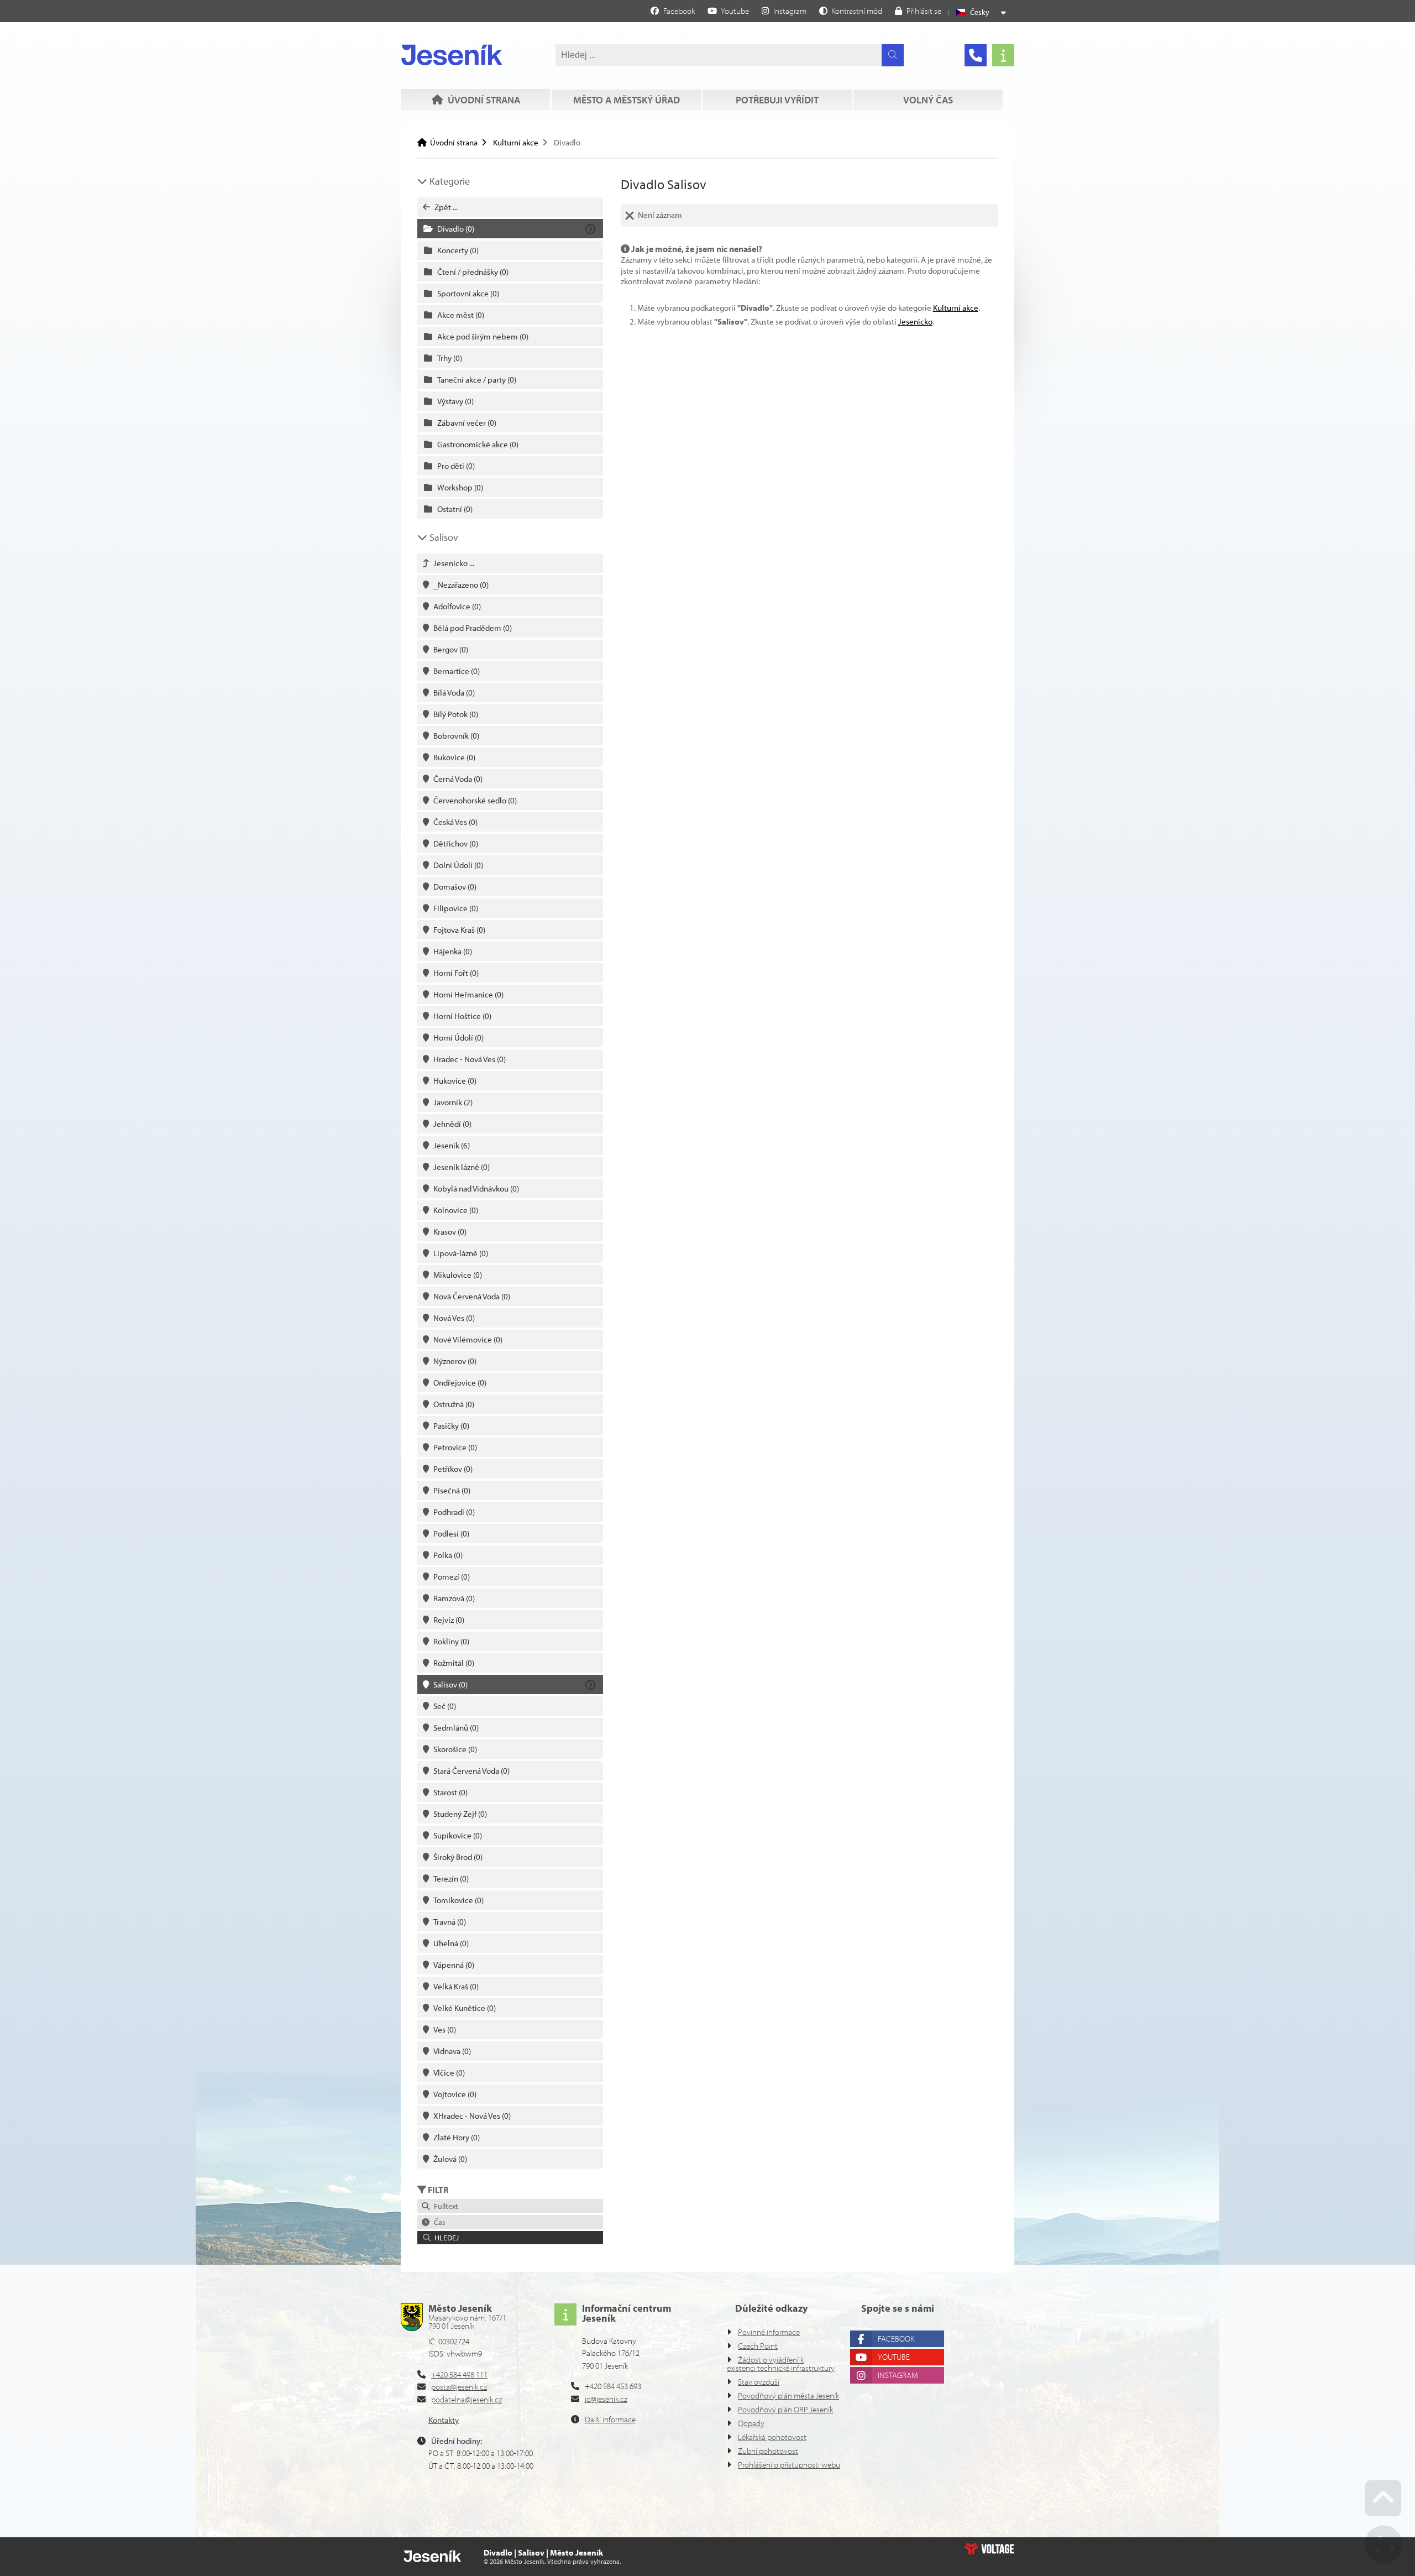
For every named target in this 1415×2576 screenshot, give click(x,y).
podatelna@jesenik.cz (467, 2399)
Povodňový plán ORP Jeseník (785, 2409)
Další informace (610, 2419)
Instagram (898, 2375)
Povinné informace (769, 2332)
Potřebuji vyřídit (777, 100)
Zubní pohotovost (768, 2451)
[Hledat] (893, 55)
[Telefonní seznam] (976, 55)
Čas (438, 2222)
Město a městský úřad (627, 100)
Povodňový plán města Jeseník (788, 2395)
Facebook (896, 2339)
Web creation (989, 2549)
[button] (851, 11)
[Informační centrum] (1003, 55)
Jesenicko (915, 322)
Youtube (894, 2357)
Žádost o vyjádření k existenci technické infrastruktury (781, 2364)
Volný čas (928, 100)
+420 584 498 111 (459, 2374)
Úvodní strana (452, 55)
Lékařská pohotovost (772, 2437)
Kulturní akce (516, 142)
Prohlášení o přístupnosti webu (789, 2465)
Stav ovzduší (759, 2382)
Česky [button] (980, 12)
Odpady (751, 2423)
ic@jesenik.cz (606, 2399)
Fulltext (444, 2206)
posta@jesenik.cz (459, 2387)
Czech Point (758, 2346)
